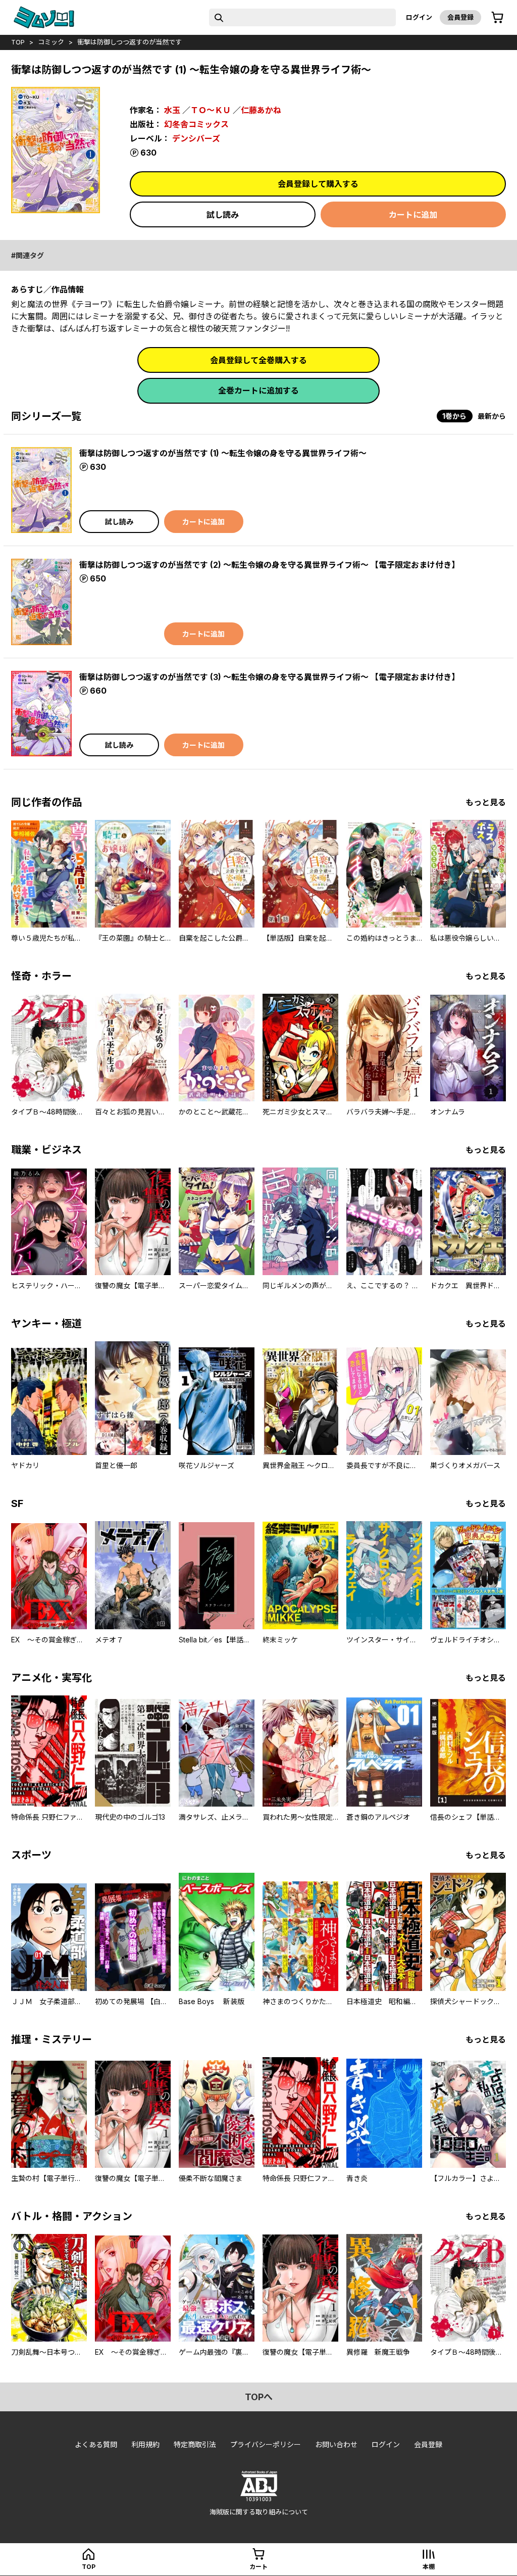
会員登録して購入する (318, 184)
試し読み (223, 215)
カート (258, 2567)
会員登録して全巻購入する (258, 360)
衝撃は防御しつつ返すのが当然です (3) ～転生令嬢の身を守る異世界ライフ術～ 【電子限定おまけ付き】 (269, 677)
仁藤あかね (261, 110)
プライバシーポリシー (266, 2444)
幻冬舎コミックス (196, 124)
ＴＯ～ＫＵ (211, 110)
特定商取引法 (195, 2444)
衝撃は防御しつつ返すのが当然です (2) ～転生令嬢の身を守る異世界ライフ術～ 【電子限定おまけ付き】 (269, 565)
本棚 (429, 2567)
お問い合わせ (336, 2444)
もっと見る (486, 802)
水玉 (172, 110)
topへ (259, 2397)
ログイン (419, 17)
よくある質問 (96, 2444)
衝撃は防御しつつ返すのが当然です (130, 42)
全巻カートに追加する (258, 391)
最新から (492, 416)
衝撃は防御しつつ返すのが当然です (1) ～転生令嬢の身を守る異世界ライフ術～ (223, 453)
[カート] (497, 18)
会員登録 (460, 17)
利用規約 (145, 2444)
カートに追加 (413, 215)
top (18, 42)
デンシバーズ (196, 138)
